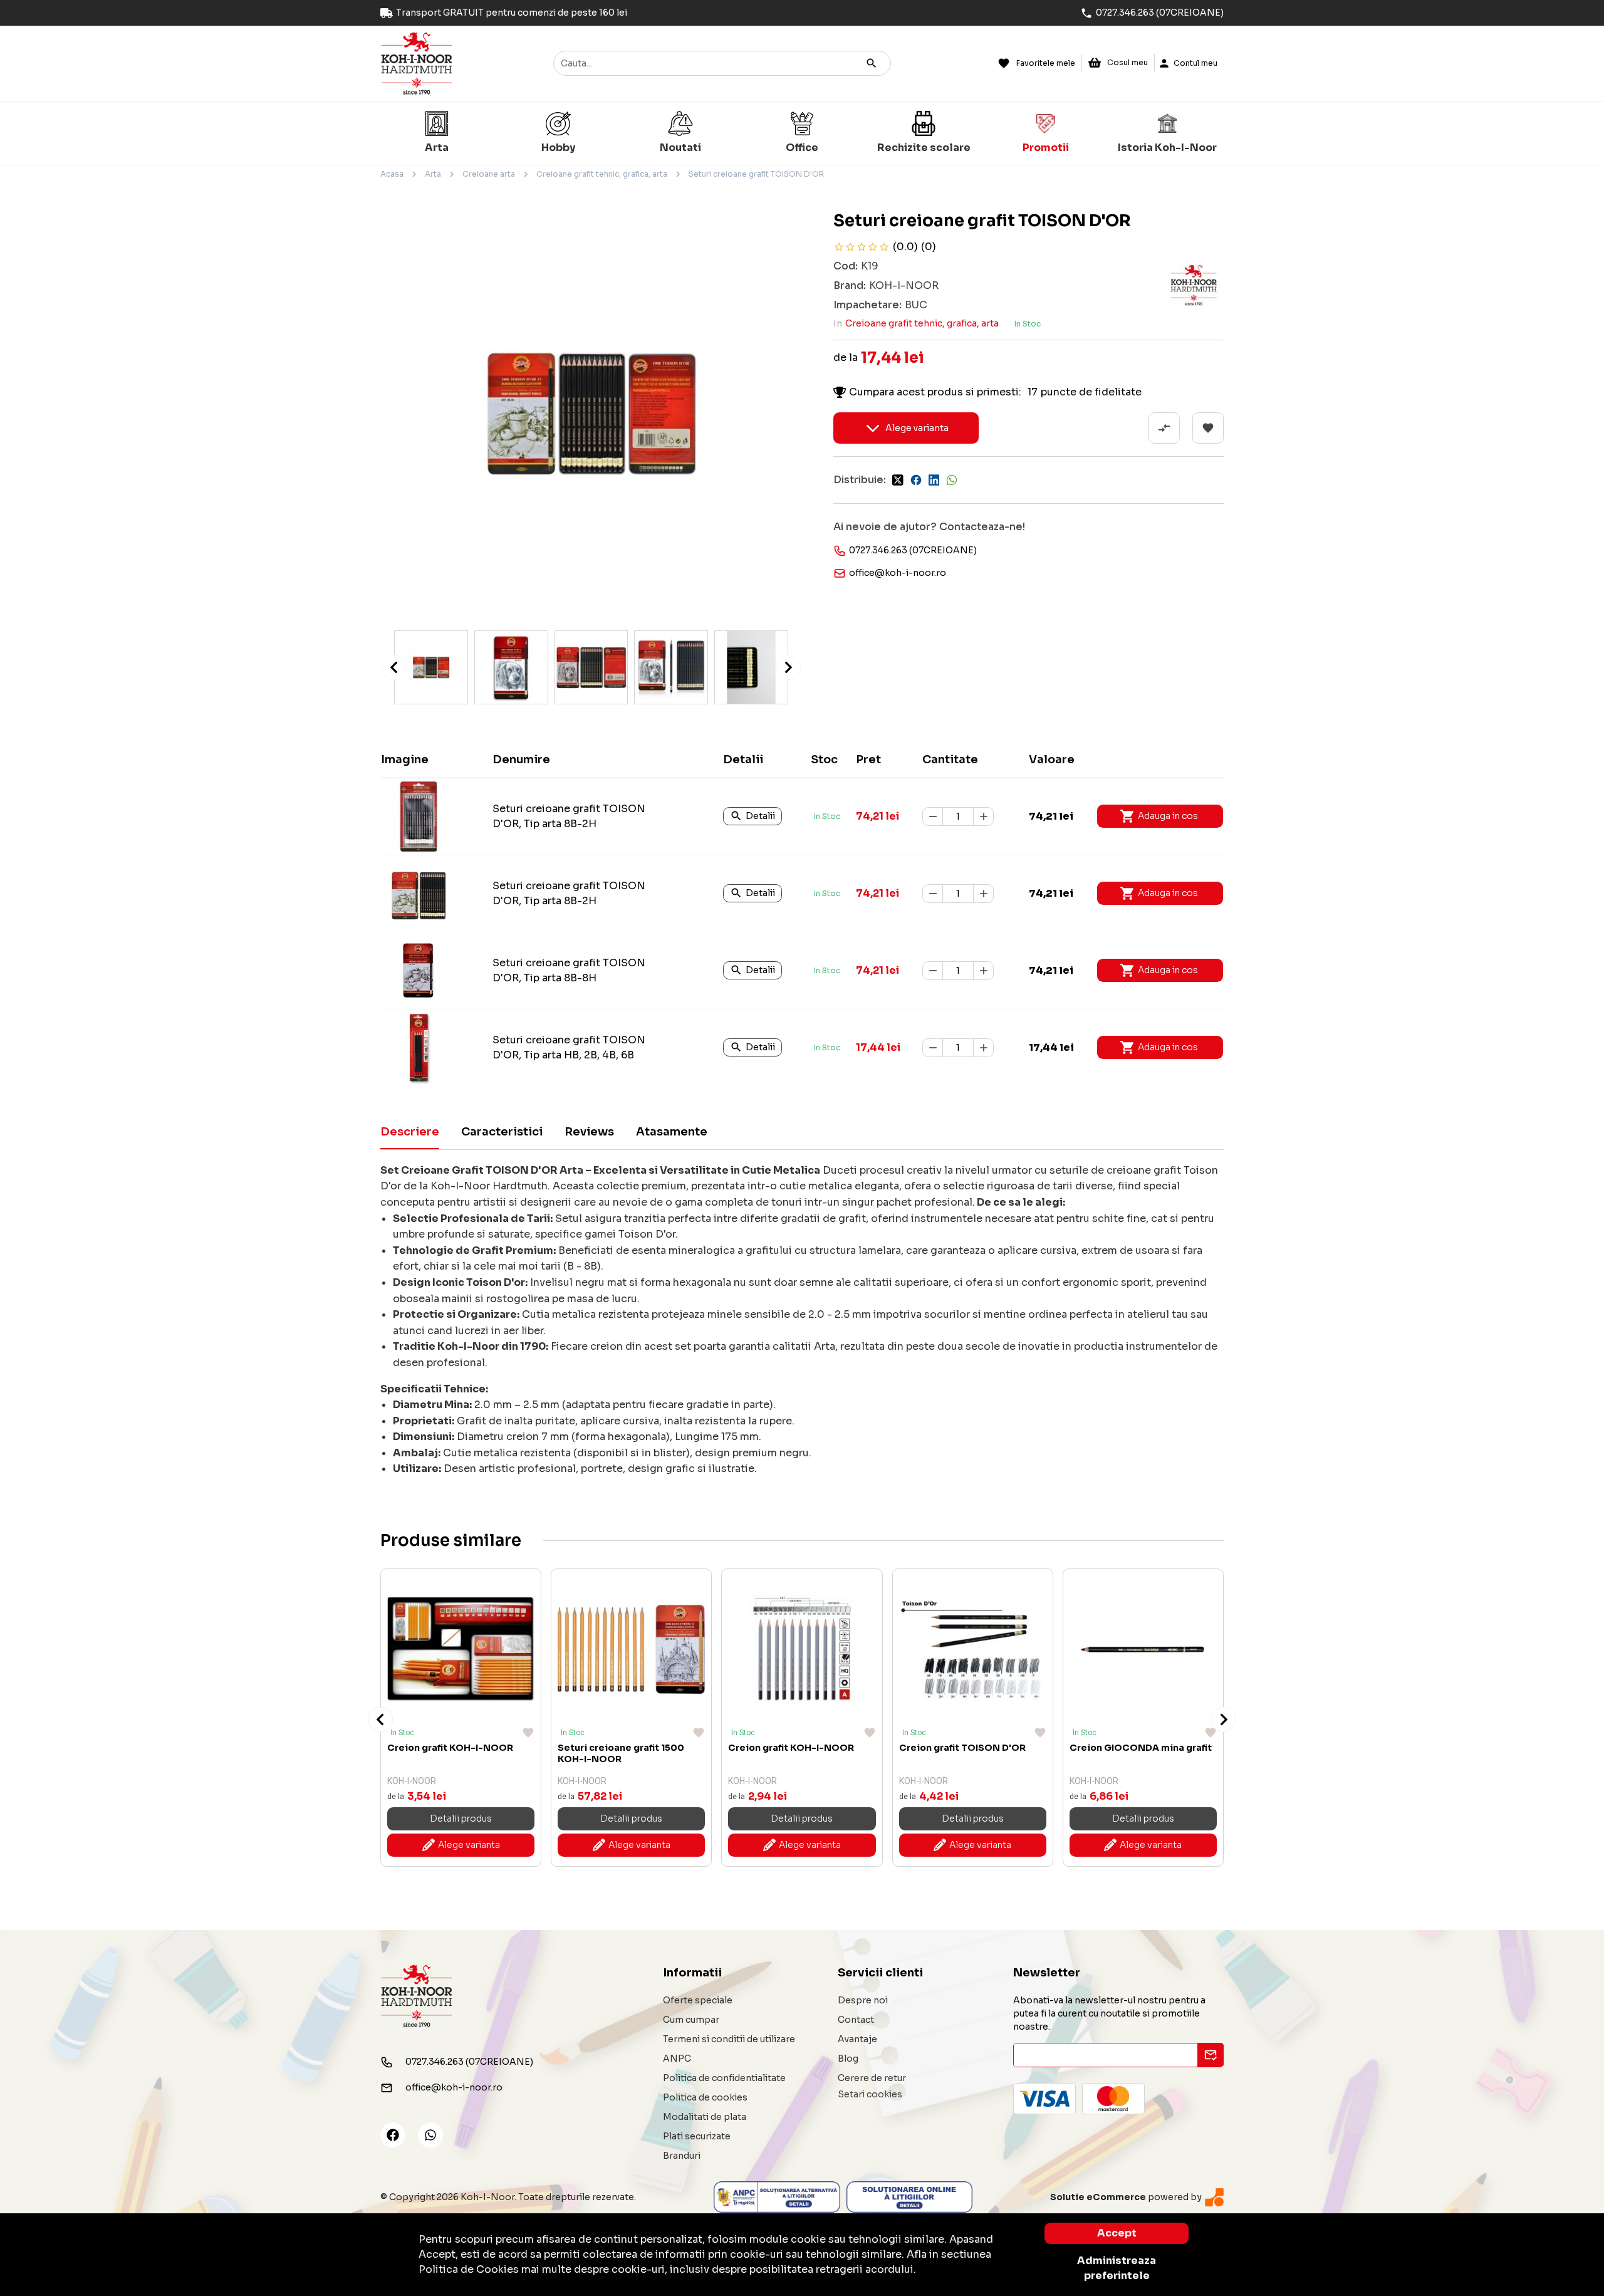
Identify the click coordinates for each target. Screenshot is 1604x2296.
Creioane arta (489, 174)
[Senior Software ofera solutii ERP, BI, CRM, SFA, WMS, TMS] (1214, 2197)
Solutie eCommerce (1098, 2197)
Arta (433, 174)
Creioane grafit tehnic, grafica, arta (602, 174)
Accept (1117, 2233)
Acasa (392, 174)
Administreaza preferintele (1117, 2268)
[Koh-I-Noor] (417, 62)
